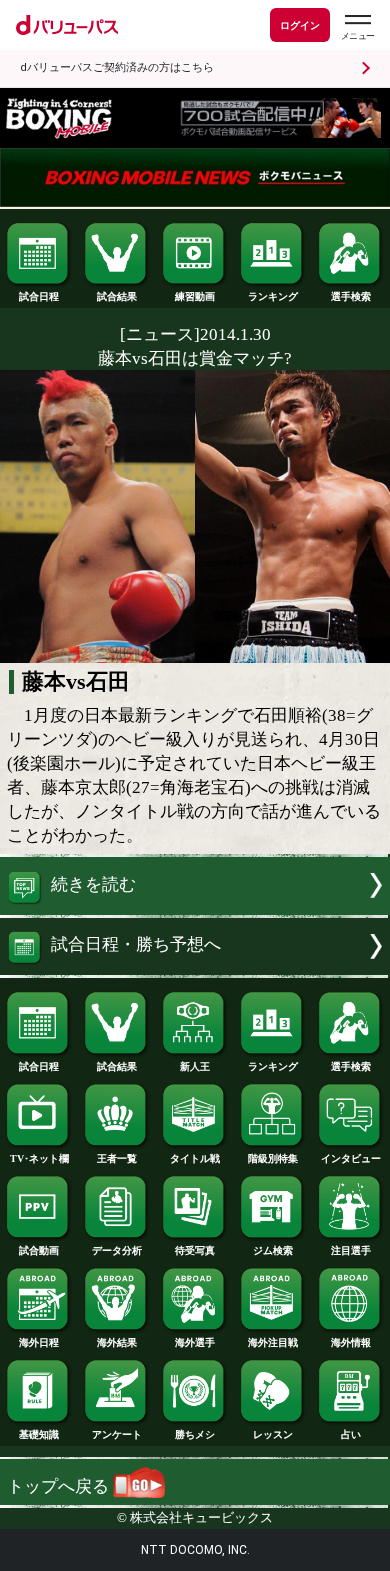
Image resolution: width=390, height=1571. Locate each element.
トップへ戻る (60, 1486)
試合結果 (117, 296)
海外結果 (117, 1342)
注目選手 (351, 1250)
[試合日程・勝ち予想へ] (195, 969)
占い (351, 1434)
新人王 (195, 1066)
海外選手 (195, 1342)
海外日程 (39, 1342)
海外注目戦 (273, 1342)
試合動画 (39, 1250)
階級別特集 (273, 1158)
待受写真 (195, 1250)
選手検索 (351, 296)
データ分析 (117, 1250)
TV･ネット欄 (39, 1158)
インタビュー (351, 1158)
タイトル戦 (195, 1158)
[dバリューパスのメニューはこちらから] (357, 27)
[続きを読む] (195, 909)
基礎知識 (39, 1434)
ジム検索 (273, 1250)
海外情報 (351, 1342)
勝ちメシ (195, 1434)
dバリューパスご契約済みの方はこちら (117, 67)
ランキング (273, 296)
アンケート (117, 1434)
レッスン (273, 1434)
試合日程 (39, 296)
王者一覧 (117, 1158)
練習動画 (195, 296)
